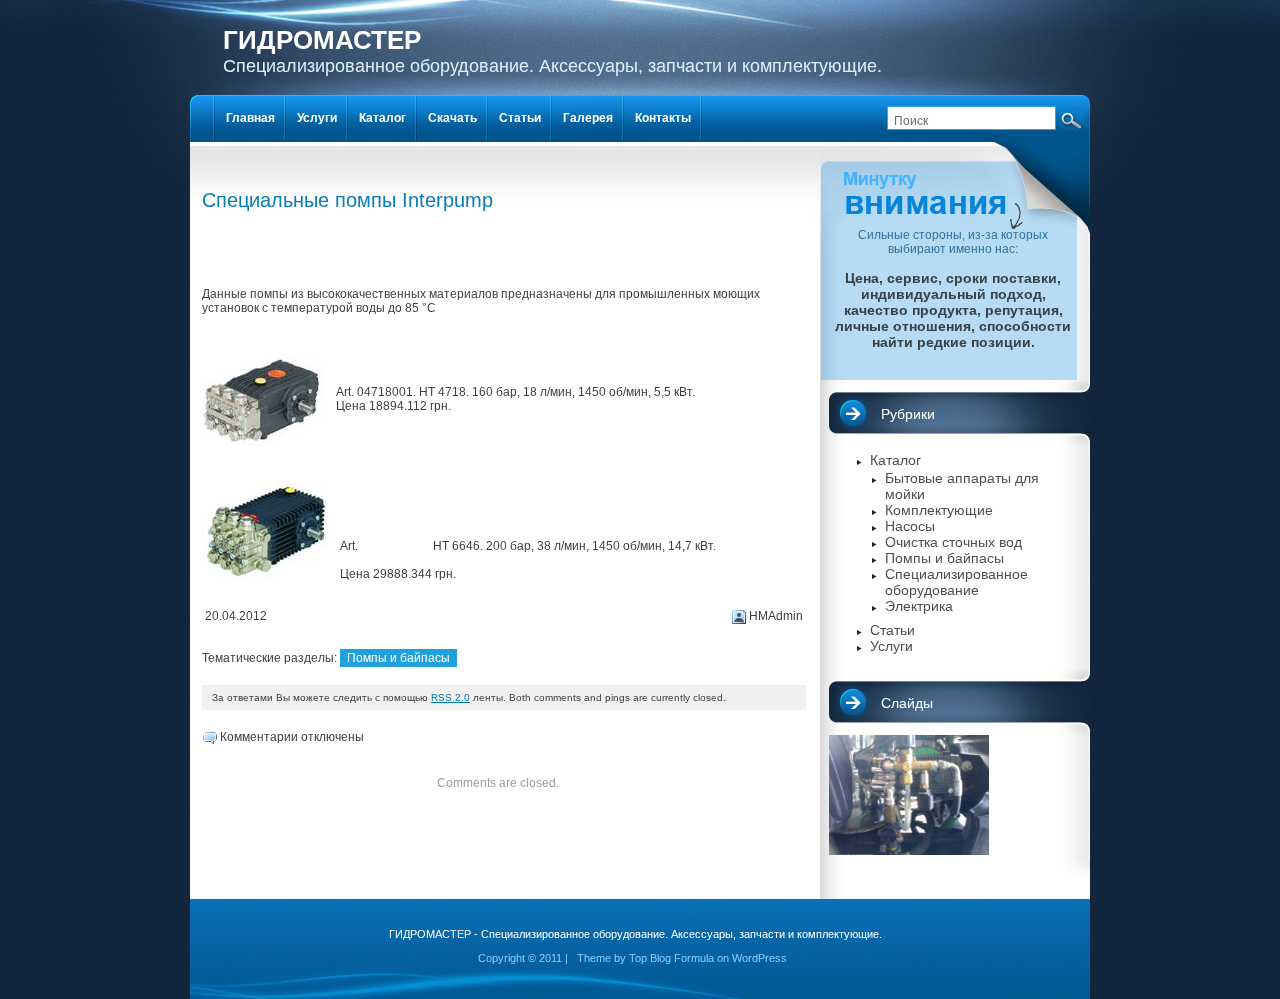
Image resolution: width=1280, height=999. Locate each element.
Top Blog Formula (671, 958)
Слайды (907, 703)
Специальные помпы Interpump (347, 200)
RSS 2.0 (450, 697)
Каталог (895, 460)
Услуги (891, 646)
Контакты (663, 118)
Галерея (588, 118)
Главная (250, 118)
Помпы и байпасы (398, 658)
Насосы (910, 526)
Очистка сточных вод (953, 542)
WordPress (759, 958)
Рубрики (908, 414)
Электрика (919, 606)
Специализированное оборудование (956, 582)
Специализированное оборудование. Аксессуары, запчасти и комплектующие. (552, 50)
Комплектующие (939, 510)
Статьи (892, 630)
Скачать (452, 118)
